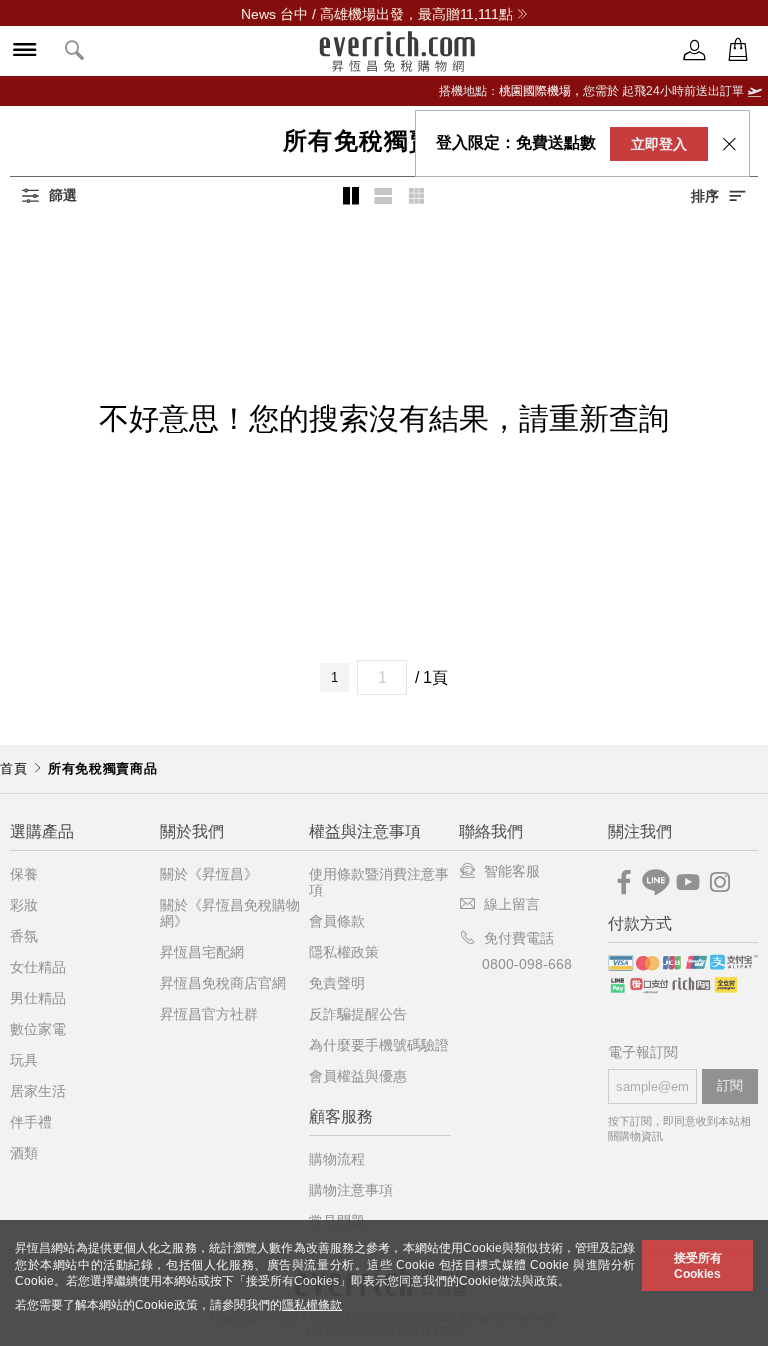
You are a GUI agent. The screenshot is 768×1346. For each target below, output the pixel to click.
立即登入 (659, 144)
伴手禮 (31, 1122)
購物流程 (337, 1159)
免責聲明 (337, 983)
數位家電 (38, 1029)
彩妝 (24, 905)
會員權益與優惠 (358, 1076)
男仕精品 (38, 998)
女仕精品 (38, 967)
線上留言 (512, 904)
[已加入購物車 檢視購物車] (738, 50)
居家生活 (38, 1091)
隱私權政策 (344, 952)
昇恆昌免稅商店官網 (223, 983)
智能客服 (512, 871)
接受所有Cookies (698, 1266)
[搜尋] (75, 51)
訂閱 (730, 1085)
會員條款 (337, 921)
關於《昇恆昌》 (209, 874)
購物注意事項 (351, 1190)
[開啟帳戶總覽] (695, 50)
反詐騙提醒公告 (358, 1014)
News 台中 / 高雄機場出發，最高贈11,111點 (377, 14)
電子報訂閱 (643, 1052)
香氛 (24, 936)
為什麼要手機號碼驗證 (379, 1045)
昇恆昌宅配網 (202, 952)
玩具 (24, 1060)
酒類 (24, 1153)
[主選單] (25, 51)
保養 (24, 874)
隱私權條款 (312, 1305)
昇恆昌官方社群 (209, 1014)
